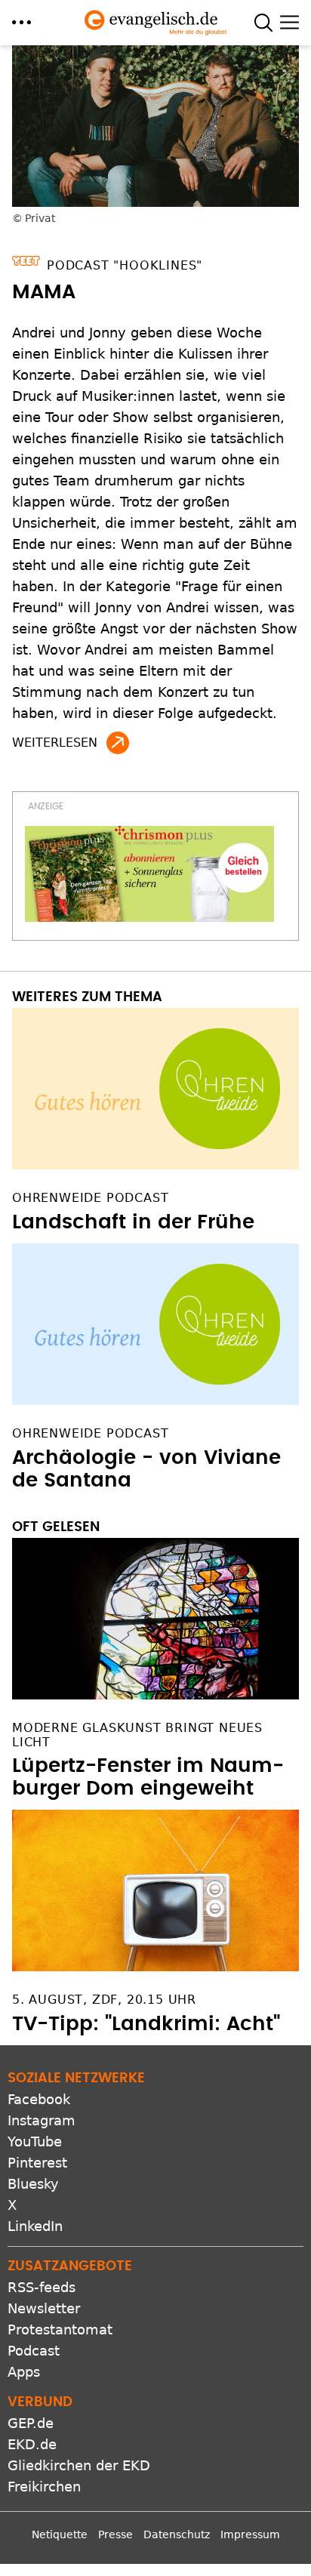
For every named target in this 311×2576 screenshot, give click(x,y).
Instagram (42, 2120)
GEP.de (31, 2423)
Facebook (39, 2099)
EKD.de (32, 2444)
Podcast (34, 2351)
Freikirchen (44, 2487)
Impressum (250, 2534)
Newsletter (44, 2308)
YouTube (35, 2142)
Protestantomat (60, 2329)
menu (22, 22)
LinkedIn (35, 2226)
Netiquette (60, 2534)
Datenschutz (177, 2534)
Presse (115, 2534)
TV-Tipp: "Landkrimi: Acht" (146, 2024)
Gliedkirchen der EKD (79, 2465)
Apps (24, 2372)
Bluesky (33, 2184)
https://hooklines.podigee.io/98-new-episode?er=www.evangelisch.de (118, 743)
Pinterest (37, 2163)
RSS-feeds (42, 2287)
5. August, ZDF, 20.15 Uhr (104, 2000)
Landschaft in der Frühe (133, 1222)
